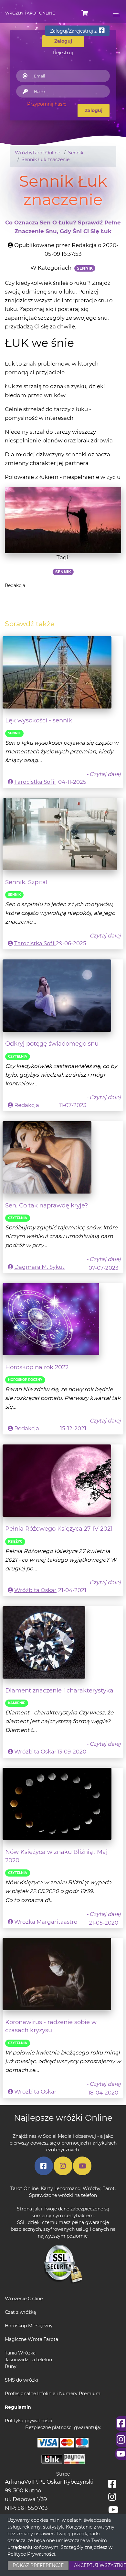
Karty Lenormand (61, 2188)
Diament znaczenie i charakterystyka (59, 1690)
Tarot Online (24, 2188)
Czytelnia (18, 1056)
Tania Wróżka (20, 2353)
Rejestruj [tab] (63, 53)
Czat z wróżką (20, 2312)
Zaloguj (94, 110)
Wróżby (92, 2188)
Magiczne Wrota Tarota (31, 2339)
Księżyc (15, 1541)
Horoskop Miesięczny (29, 2326)
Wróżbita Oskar (35, 1590)
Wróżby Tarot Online (30, 13)
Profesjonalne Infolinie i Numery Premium (53, 2394)
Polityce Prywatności (31, 2554)
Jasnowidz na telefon (28, 2360)
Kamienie (17, 1703)
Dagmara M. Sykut (39, 1267)
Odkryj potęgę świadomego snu (52, 1044)
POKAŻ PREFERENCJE (38, 2565)
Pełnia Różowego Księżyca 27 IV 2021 (59, 1529)
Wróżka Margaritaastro (46, 1922)
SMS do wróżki (21, 2380)
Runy (11, 2366)
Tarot (109, 2188)
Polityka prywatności (29, 2421)
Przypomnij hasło (47, 104)
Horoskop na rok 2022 (37, 1367)
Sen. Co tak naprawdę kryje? (47, 1205)
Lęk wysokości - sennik (39, 720)
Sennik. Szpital (26, 882)
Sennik (14, 733)
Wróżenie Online (24, 2299)
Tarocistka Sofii (35, 782)
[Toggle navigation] (115, 13)
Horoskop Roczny (25, 1380)
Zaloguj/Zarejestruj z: (74, 31)
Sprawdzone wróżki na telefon (63, 2195)
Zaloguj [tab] (63, 41)
